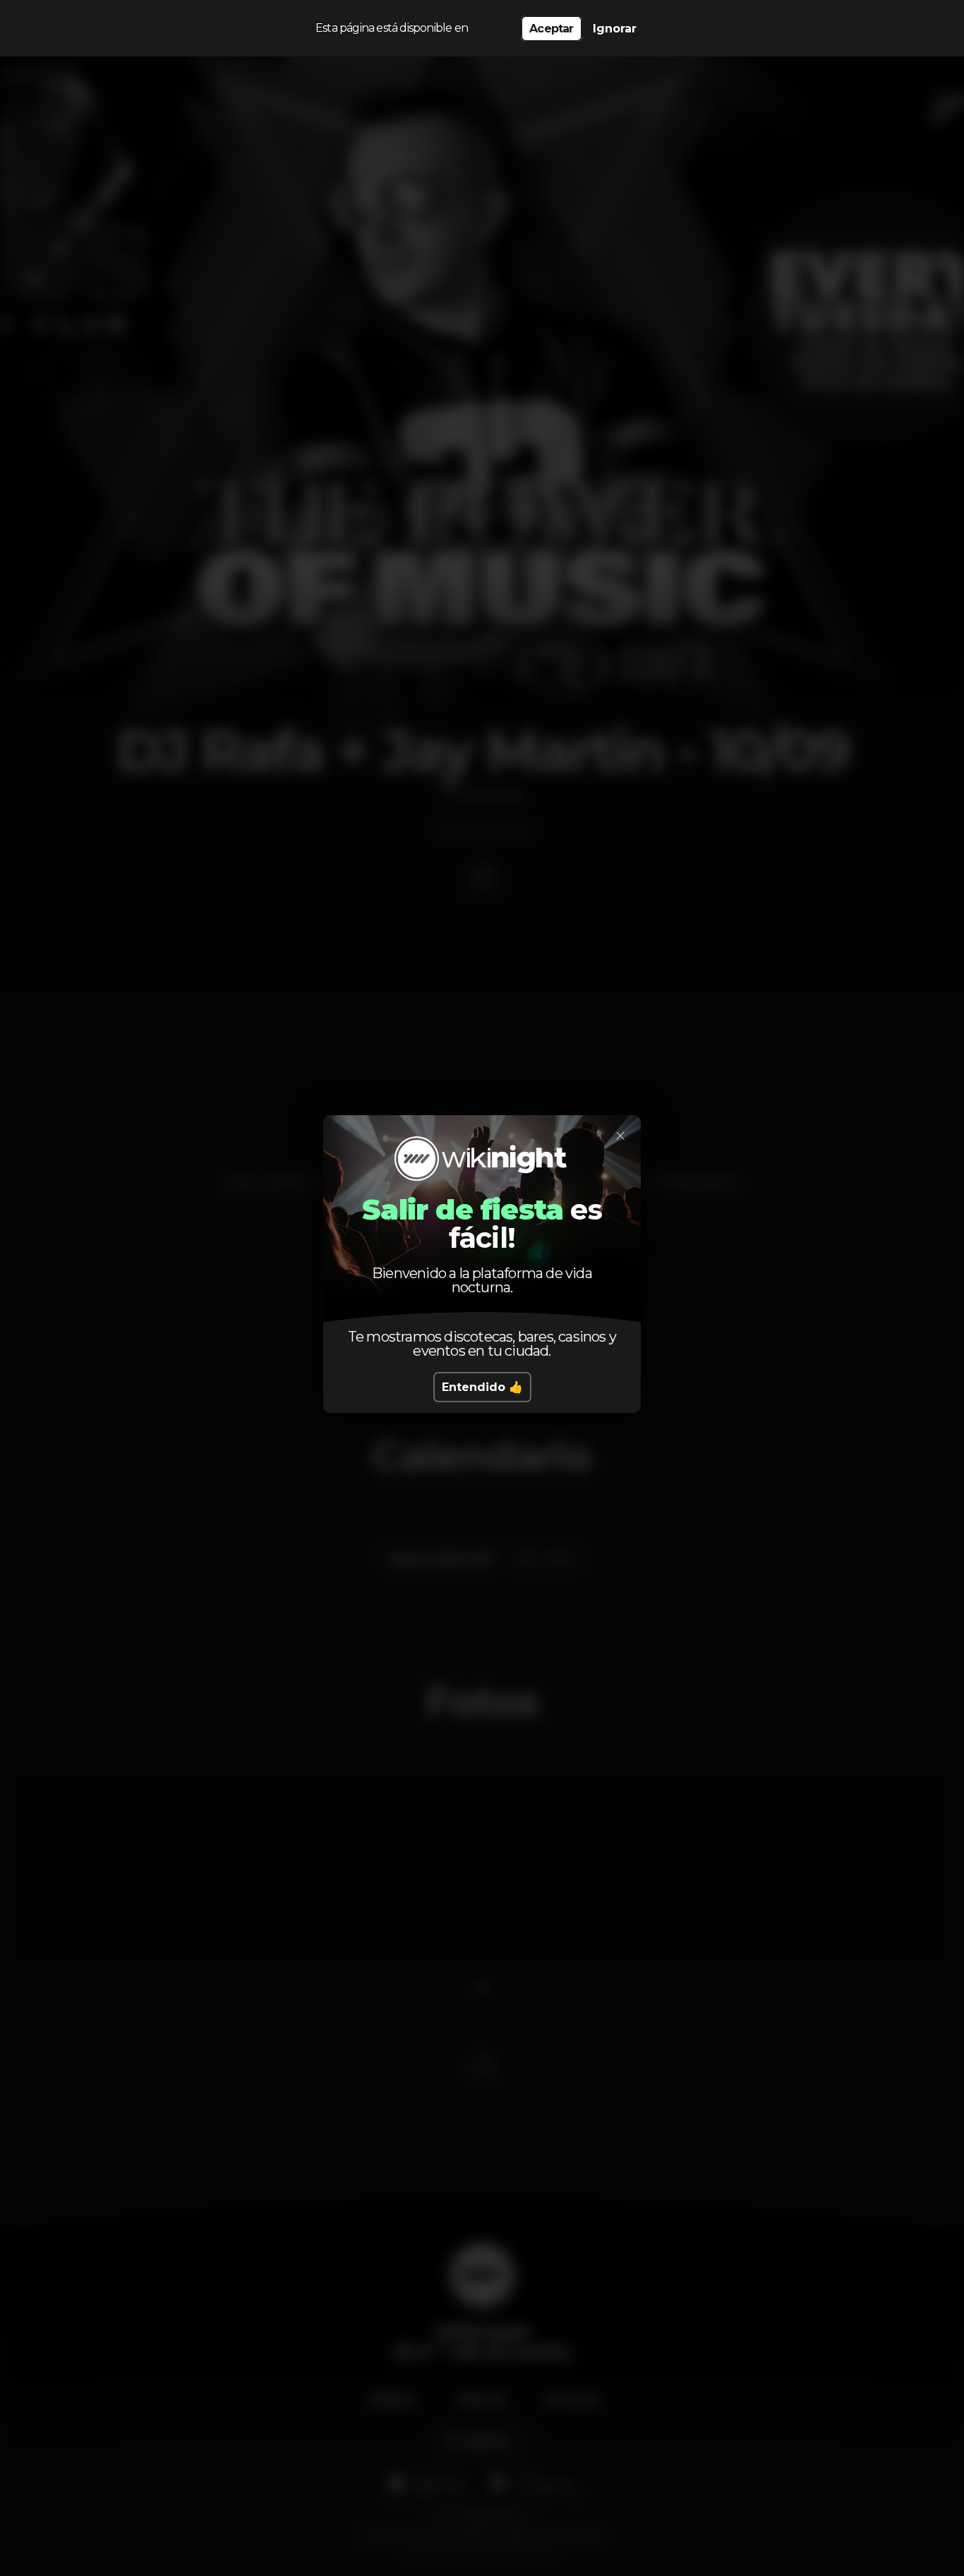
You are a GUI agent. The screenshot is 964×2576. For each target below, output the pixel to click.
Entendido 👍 (482, 1387)
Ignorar (615, 29)
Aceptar (551, 29)
